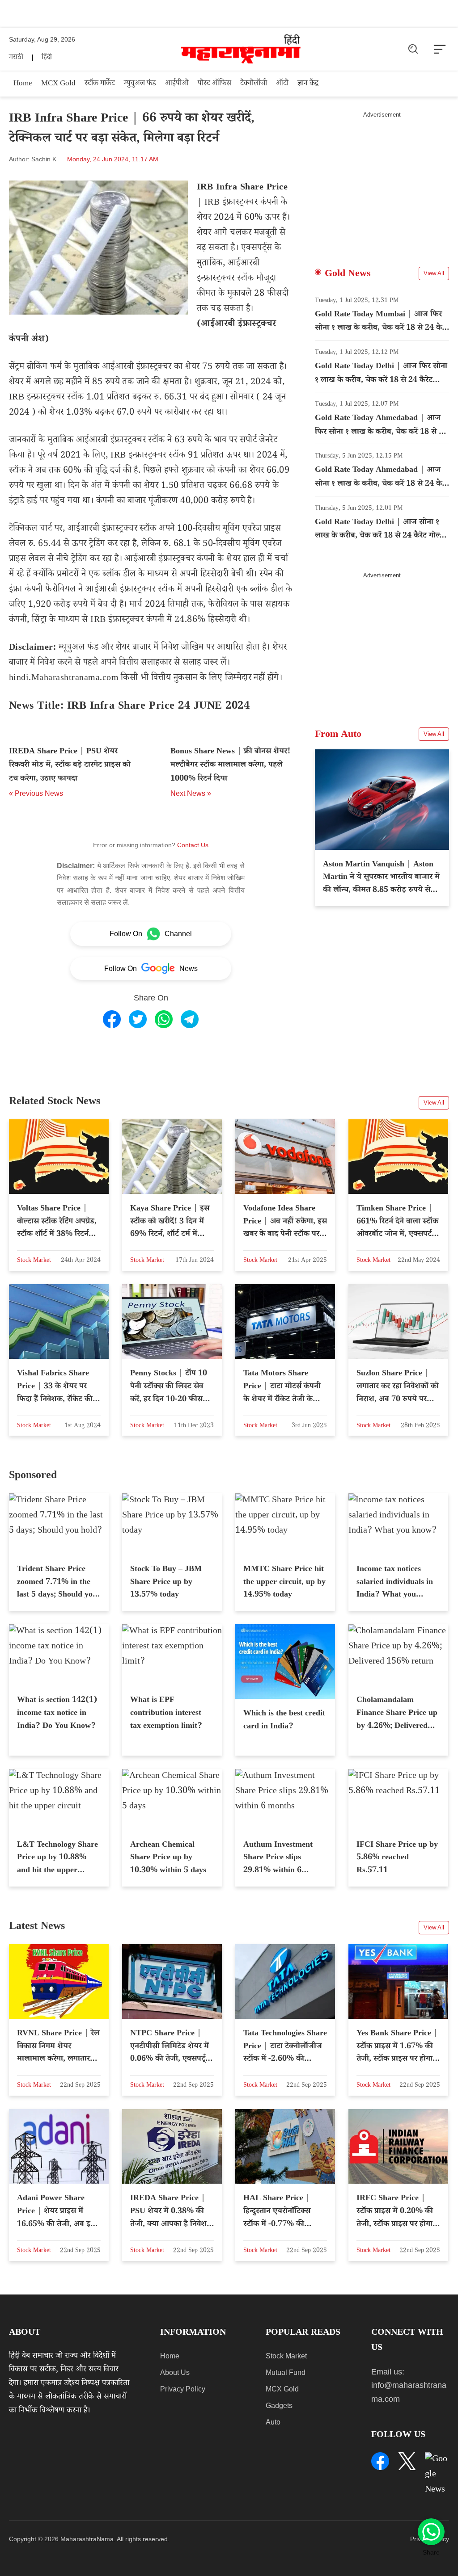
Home (23, 84)
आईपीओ (177, 84)
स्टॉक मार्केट (100, 84)
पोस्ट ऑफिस (214, 84)
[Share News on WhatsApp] (164, 1019)
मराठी (16, 58)
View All (434, 273)
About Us (175, 2372)
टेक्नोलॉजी (254, 84)
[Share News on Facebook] (112, 1019)
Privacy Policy (183, 2389)
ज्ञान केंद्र (308, 84)
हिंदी (47, 58)
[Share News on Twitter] (138, 1019)
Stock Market (286, 2356)
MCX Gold (58, 84)
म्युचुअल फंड (140, 84)
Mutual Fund (286, 2372)
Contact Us (193, 845)
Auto (273, 2422)
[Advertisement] (382, 181)
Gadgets (279, 2406)
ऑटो (282, 84)
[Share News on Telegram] (190, 1019)
